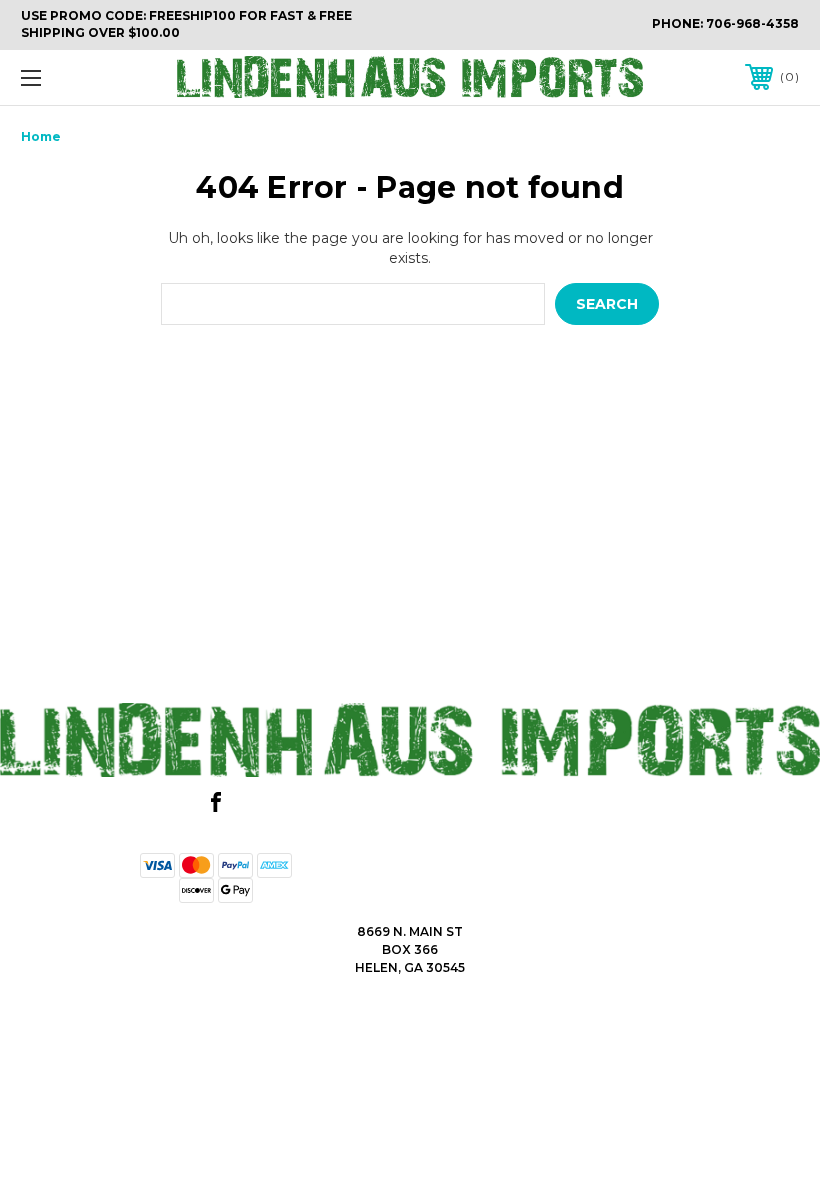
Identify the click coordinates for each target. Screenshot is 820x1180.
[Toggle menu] (99, 77)
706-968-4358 (752, 23)
